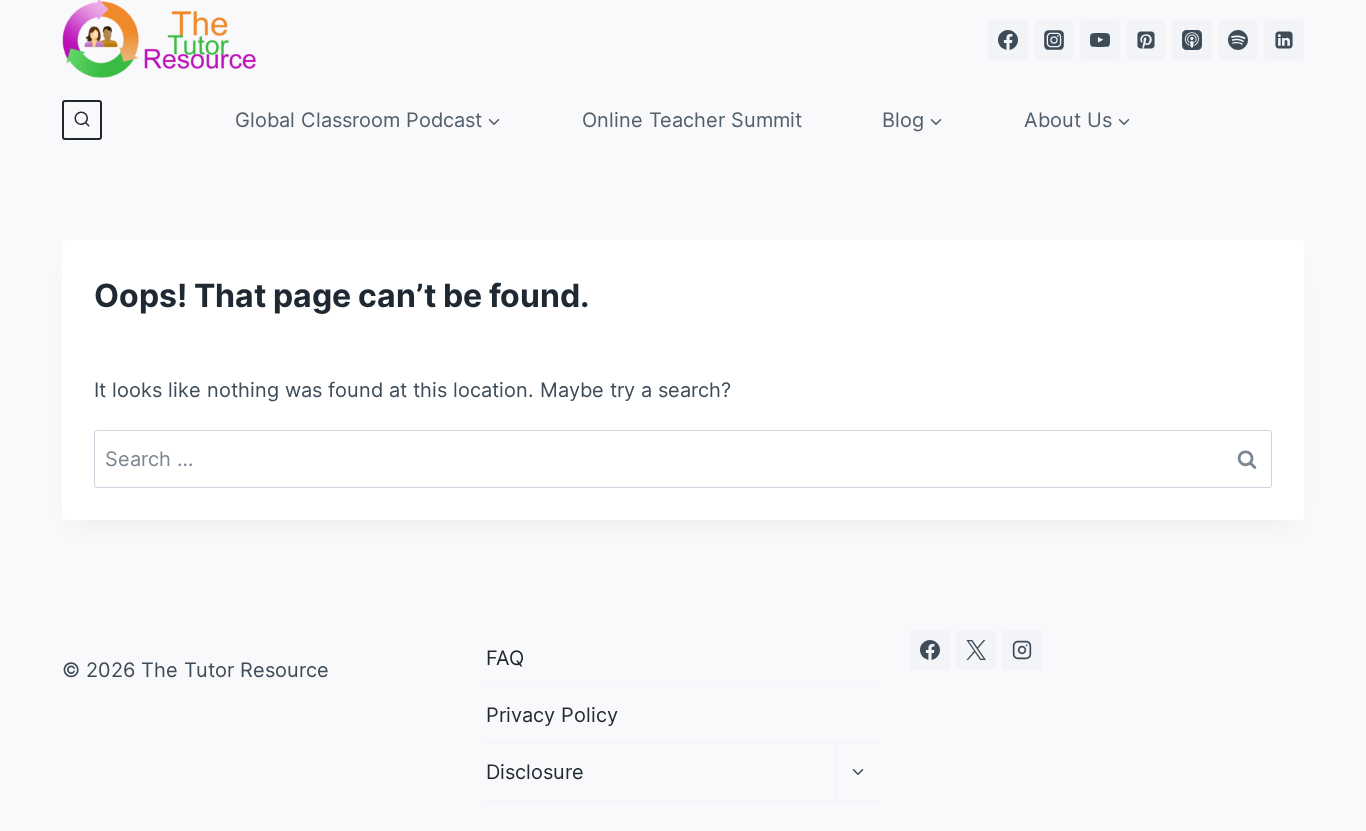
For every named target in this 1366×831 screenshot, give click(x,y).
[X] (976, 650)
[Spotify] (1238, 40)
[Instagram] (1054, 40)
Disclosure (535, 772)
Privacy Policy (552, 715)
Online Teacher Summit (692, 120)
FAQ (505, 658)
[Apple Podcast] (1192, 40)
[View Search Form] (82, 120)
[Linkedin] (1284, 40)
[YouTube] (1100, 40)
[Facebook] (1008, 40)
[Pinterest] (1146, 40)
